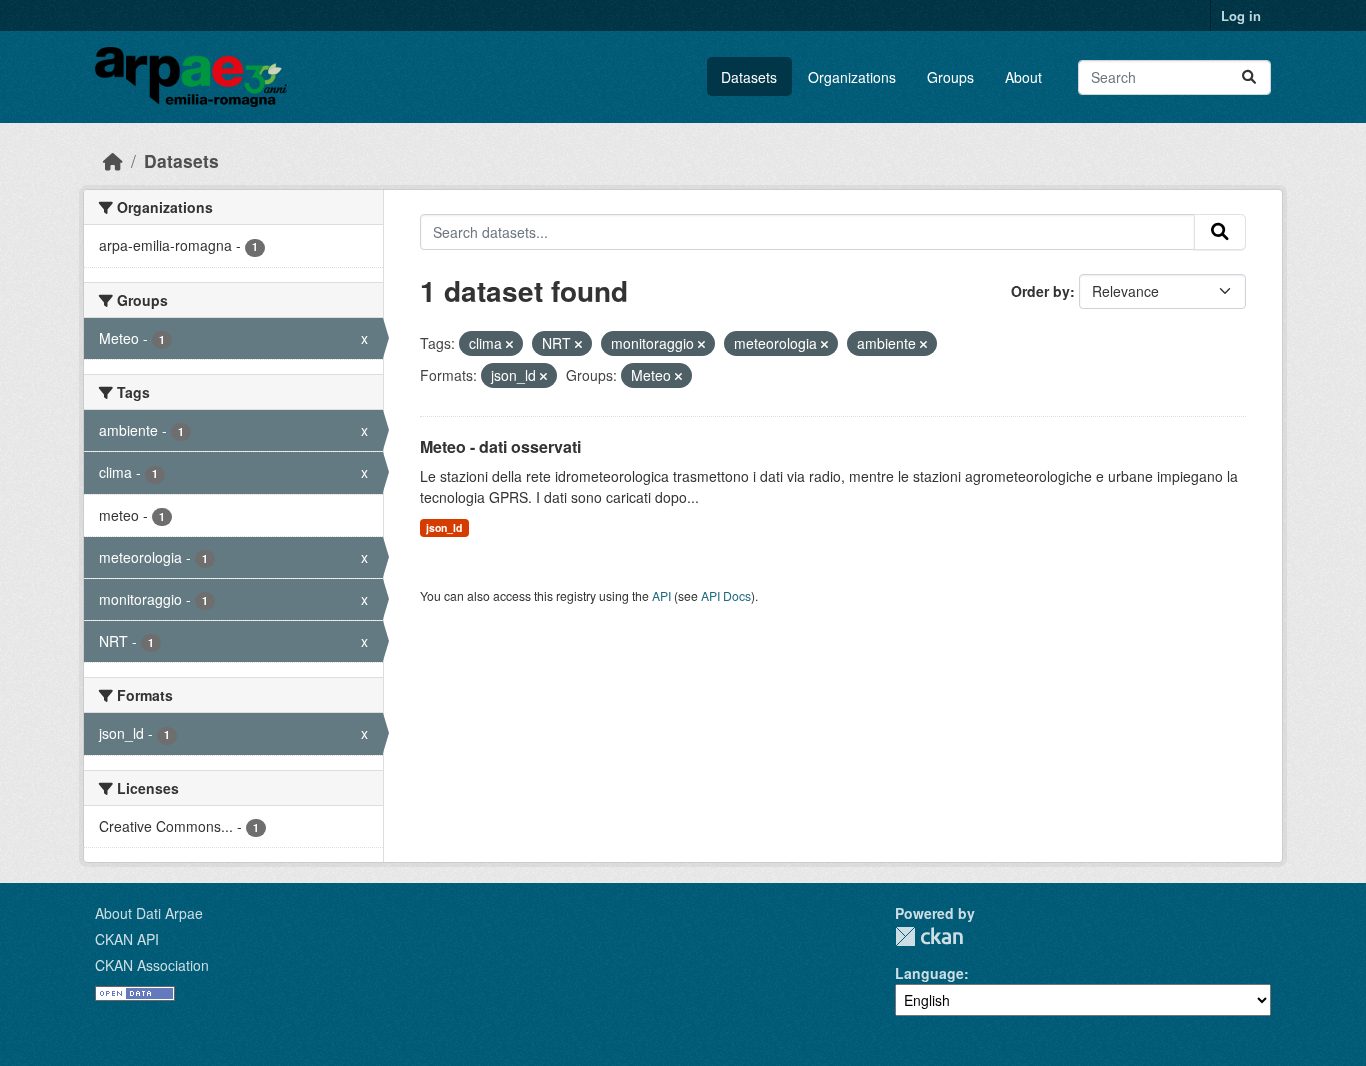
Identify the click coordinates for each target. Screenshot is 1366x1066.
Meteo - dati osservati (500, 446)
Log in (1241, 15)
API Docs (726, 595)
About (1023, 77)
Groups (950, 77)
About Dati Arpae (149, 913)
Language (929, 973)
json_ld (444, 527)
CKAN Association (152, 965)
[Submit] (1249, 77)
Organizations (852, 77)
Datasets (749, 77)
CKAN (929, 936)
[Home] (113, 160)
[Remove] (509, 344)
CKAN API (127, 939)
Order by (1040, 291)
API (661, 595)
